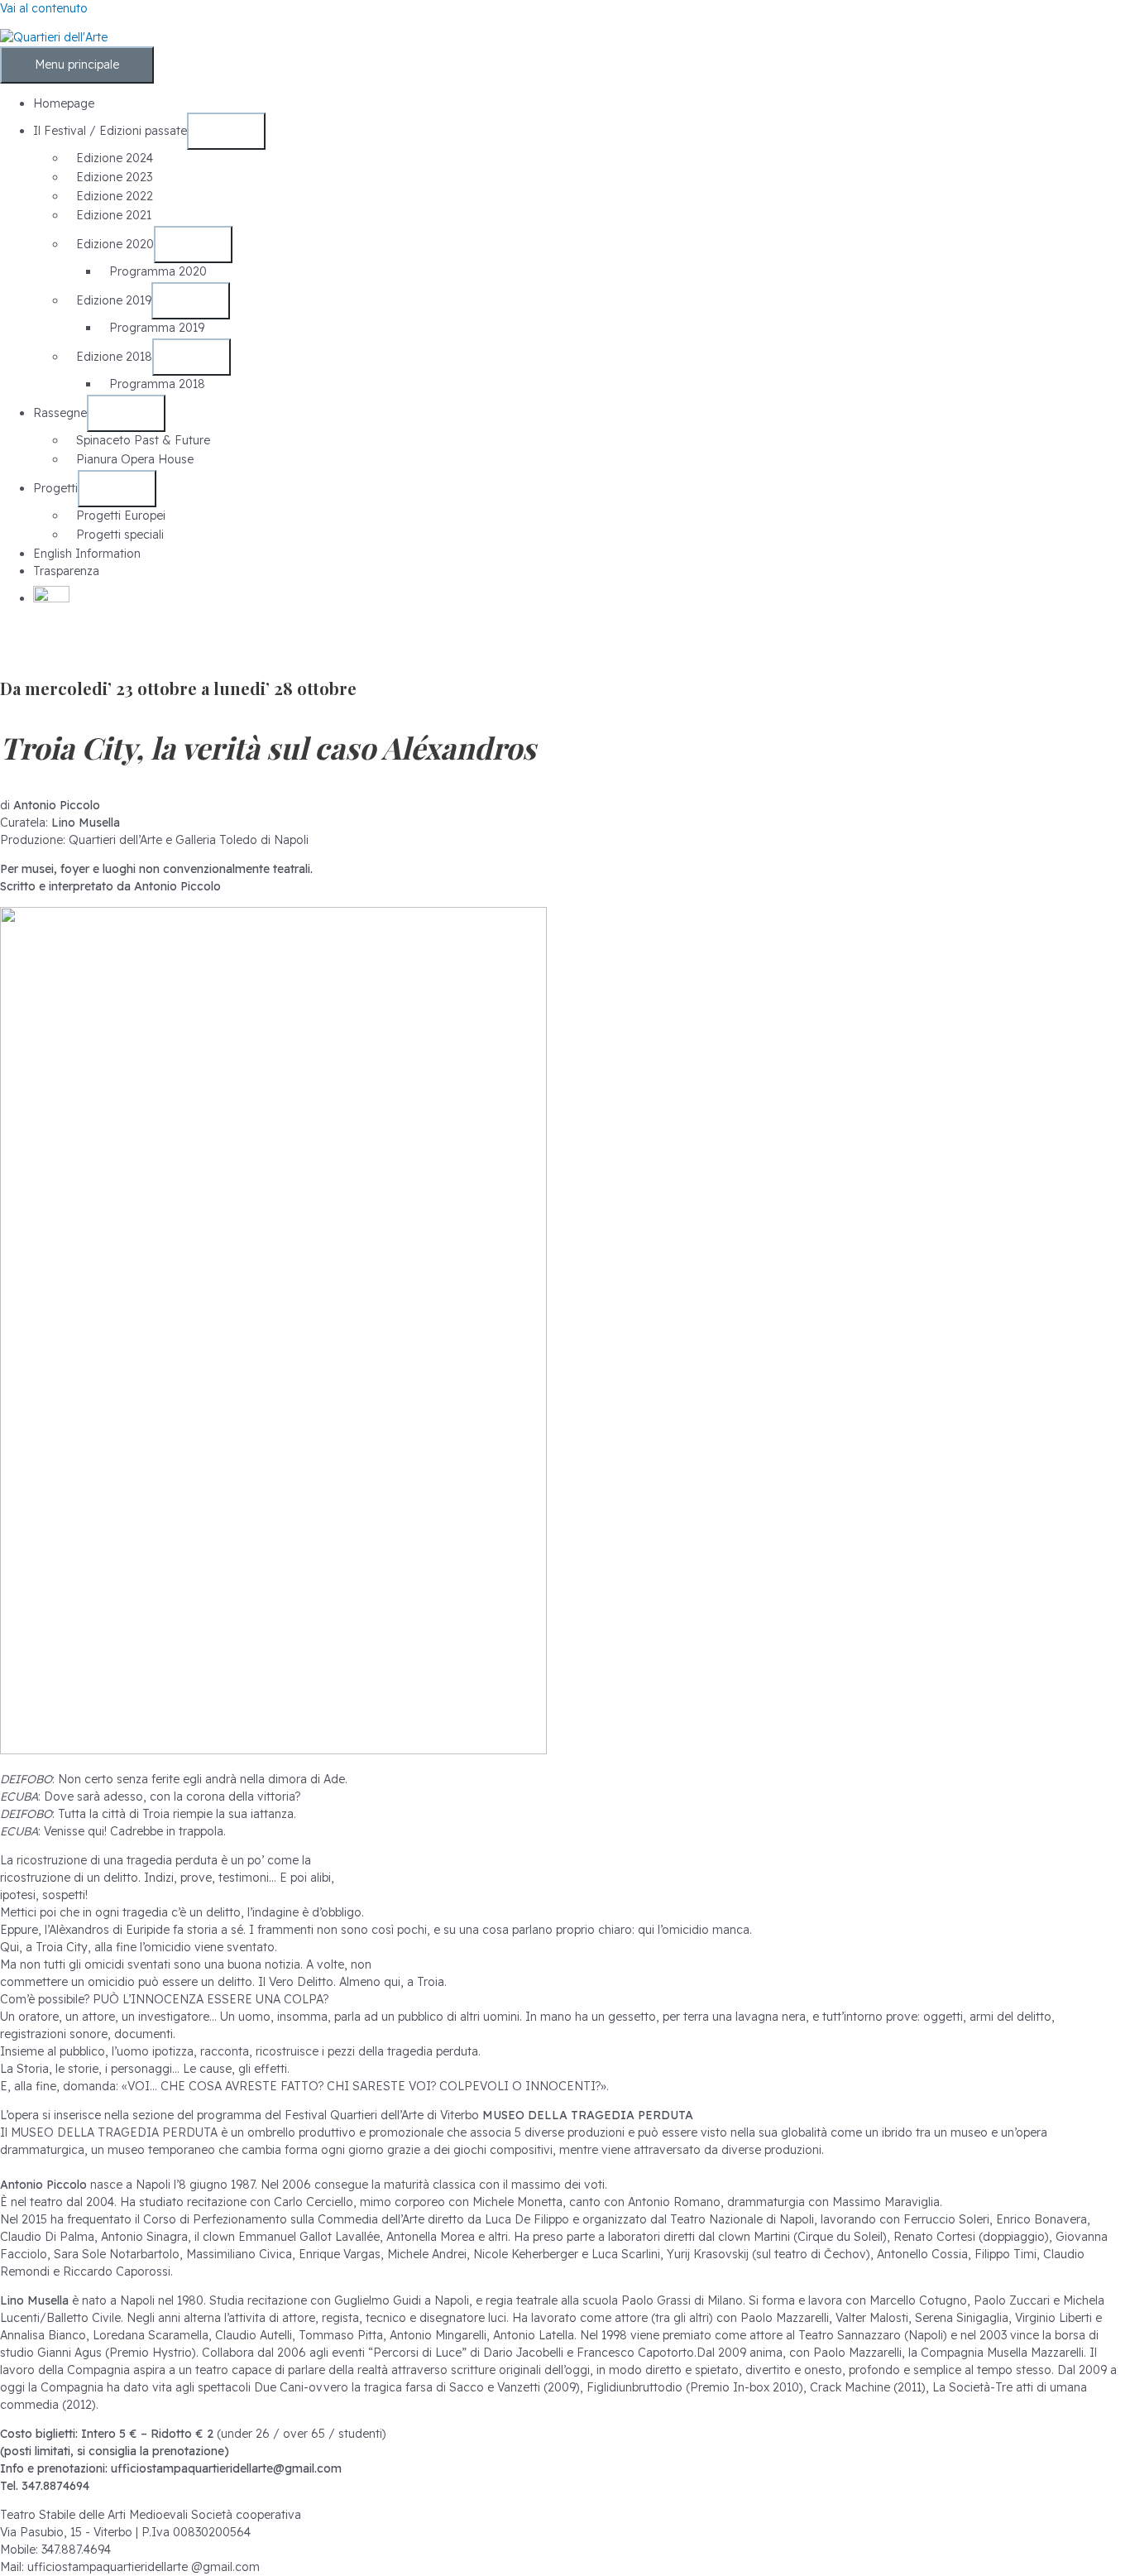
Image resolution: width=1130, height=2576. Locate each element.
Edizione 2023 (114, 177)
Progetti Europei (121, 516)
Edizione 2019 (114, 300)
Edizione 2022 (115, 196)
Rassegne (60, 413)
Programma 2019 (157, 328)
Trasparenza (66, 571)
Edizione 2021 (114, 215)
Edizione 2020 (115, 244)
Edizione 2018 (114, 357)
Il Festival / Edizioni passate (110, 131)
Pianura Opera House (135, 459)
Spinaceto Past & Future (143, 440)
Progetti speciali (120, 535)
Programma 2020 (158, 271)
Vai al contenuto (44, 8)
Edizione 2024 (115, 158)
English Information (87, 554)
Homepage (64, 103)
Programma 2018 (157, 384)
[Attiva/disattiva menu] (226, 131)
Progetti (55, 488)
